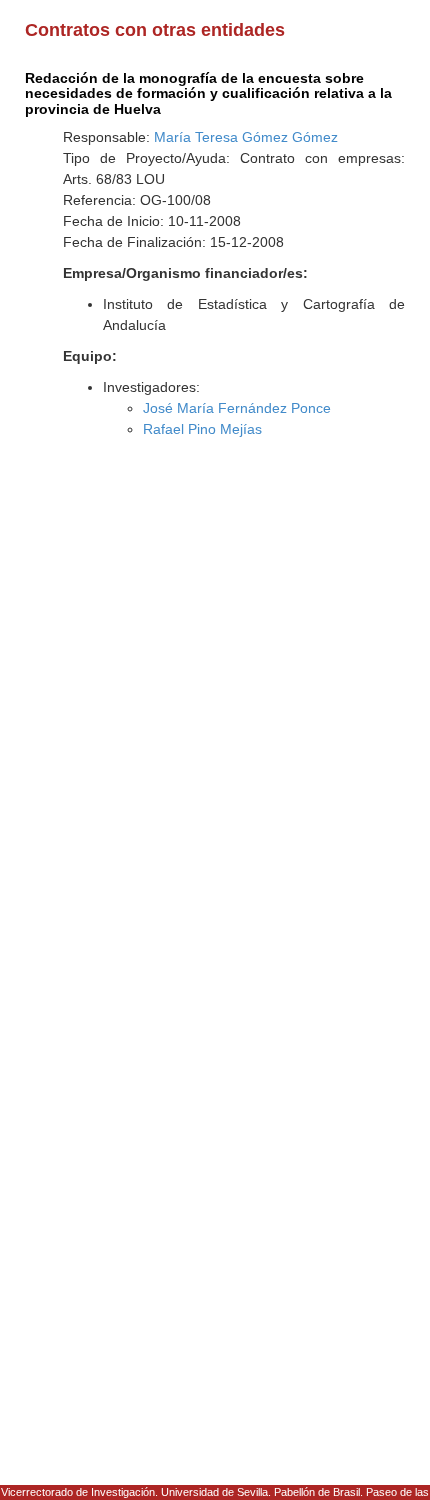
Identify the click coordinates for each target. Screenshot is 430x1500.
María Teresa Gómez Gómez (246, 137)
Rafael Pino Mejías (202, 429)
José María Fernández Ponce (237, 408)
